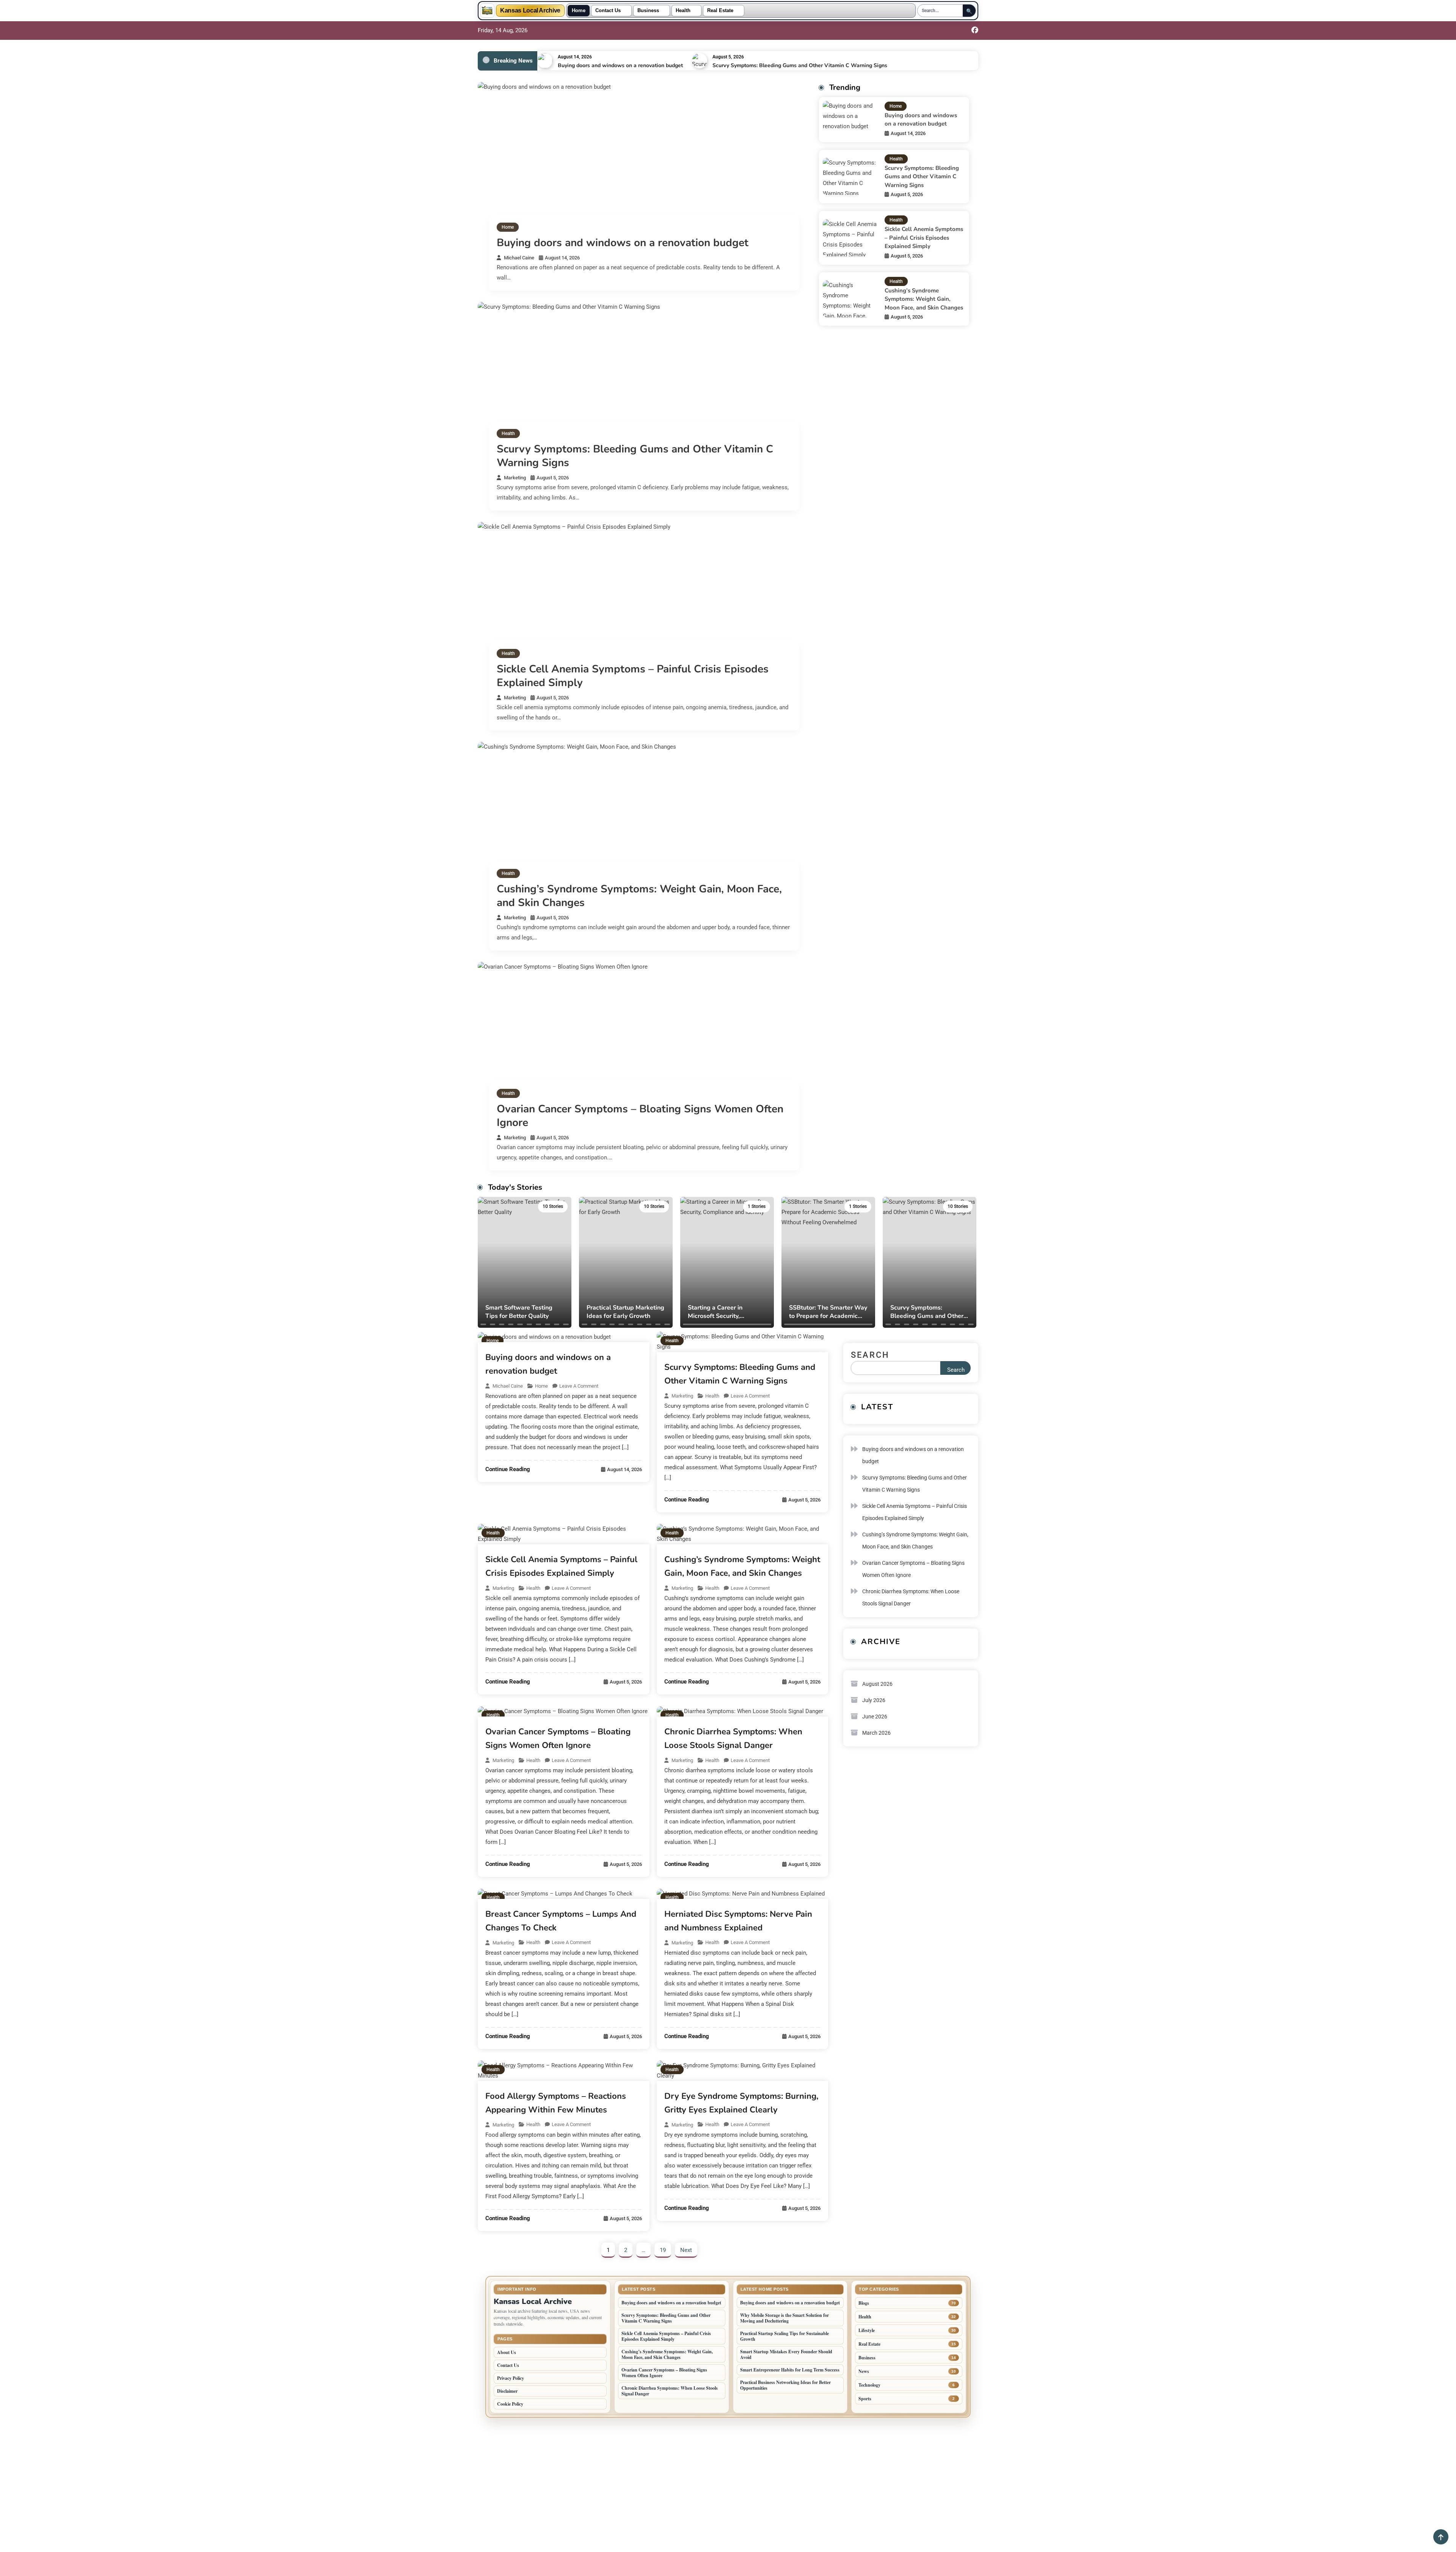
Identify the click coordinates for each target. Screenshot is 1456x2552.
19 (663, 2250)
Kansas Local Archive (530, 11)
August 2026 (877, 1684)
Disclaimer (507, 2391)
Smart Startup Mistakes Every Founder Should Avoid (786, 2354)
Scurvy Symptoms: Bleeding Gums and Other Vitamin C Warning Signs (800, 65)
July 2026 (874, 1700)
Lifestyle (867, 2330)
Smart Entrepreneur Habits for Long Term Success (790, 2370)
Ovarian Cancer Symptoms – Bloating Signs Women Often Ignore (640, 1116)
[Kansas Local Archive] (487, 11)
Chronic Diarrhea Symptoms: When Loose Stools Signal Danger (911, 1597)
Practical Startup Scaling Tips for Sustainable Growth (784, 2336)
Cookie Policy (510, 2404)
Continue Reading (508, 1469)
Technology (869, 2385)
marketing (515, 478)
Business (648, 11)
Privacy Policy (511, 2378)
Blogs (864, 2303)
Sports (865, 2399)
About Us (507, 2352)
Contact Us (608, 11)
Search (870, 1355)
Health (683, 11)
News (864, 2371)
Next (686, 2250)
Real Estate (720, 11)
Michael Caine (519, 258)
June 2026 (875, 1717)
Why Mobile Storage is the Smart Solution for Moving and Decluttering (784, 2318)
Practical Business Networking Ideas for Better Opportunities (785, 2385)
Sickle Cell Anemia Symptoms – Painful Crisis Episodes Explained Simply (633, 676)
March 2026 (876, 1733)
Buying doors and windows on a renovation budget (620, 65)
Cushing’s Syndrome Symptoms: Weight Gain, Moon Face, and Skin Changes (639, 896)
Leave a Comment (579, 1386)
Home (579, 11)
